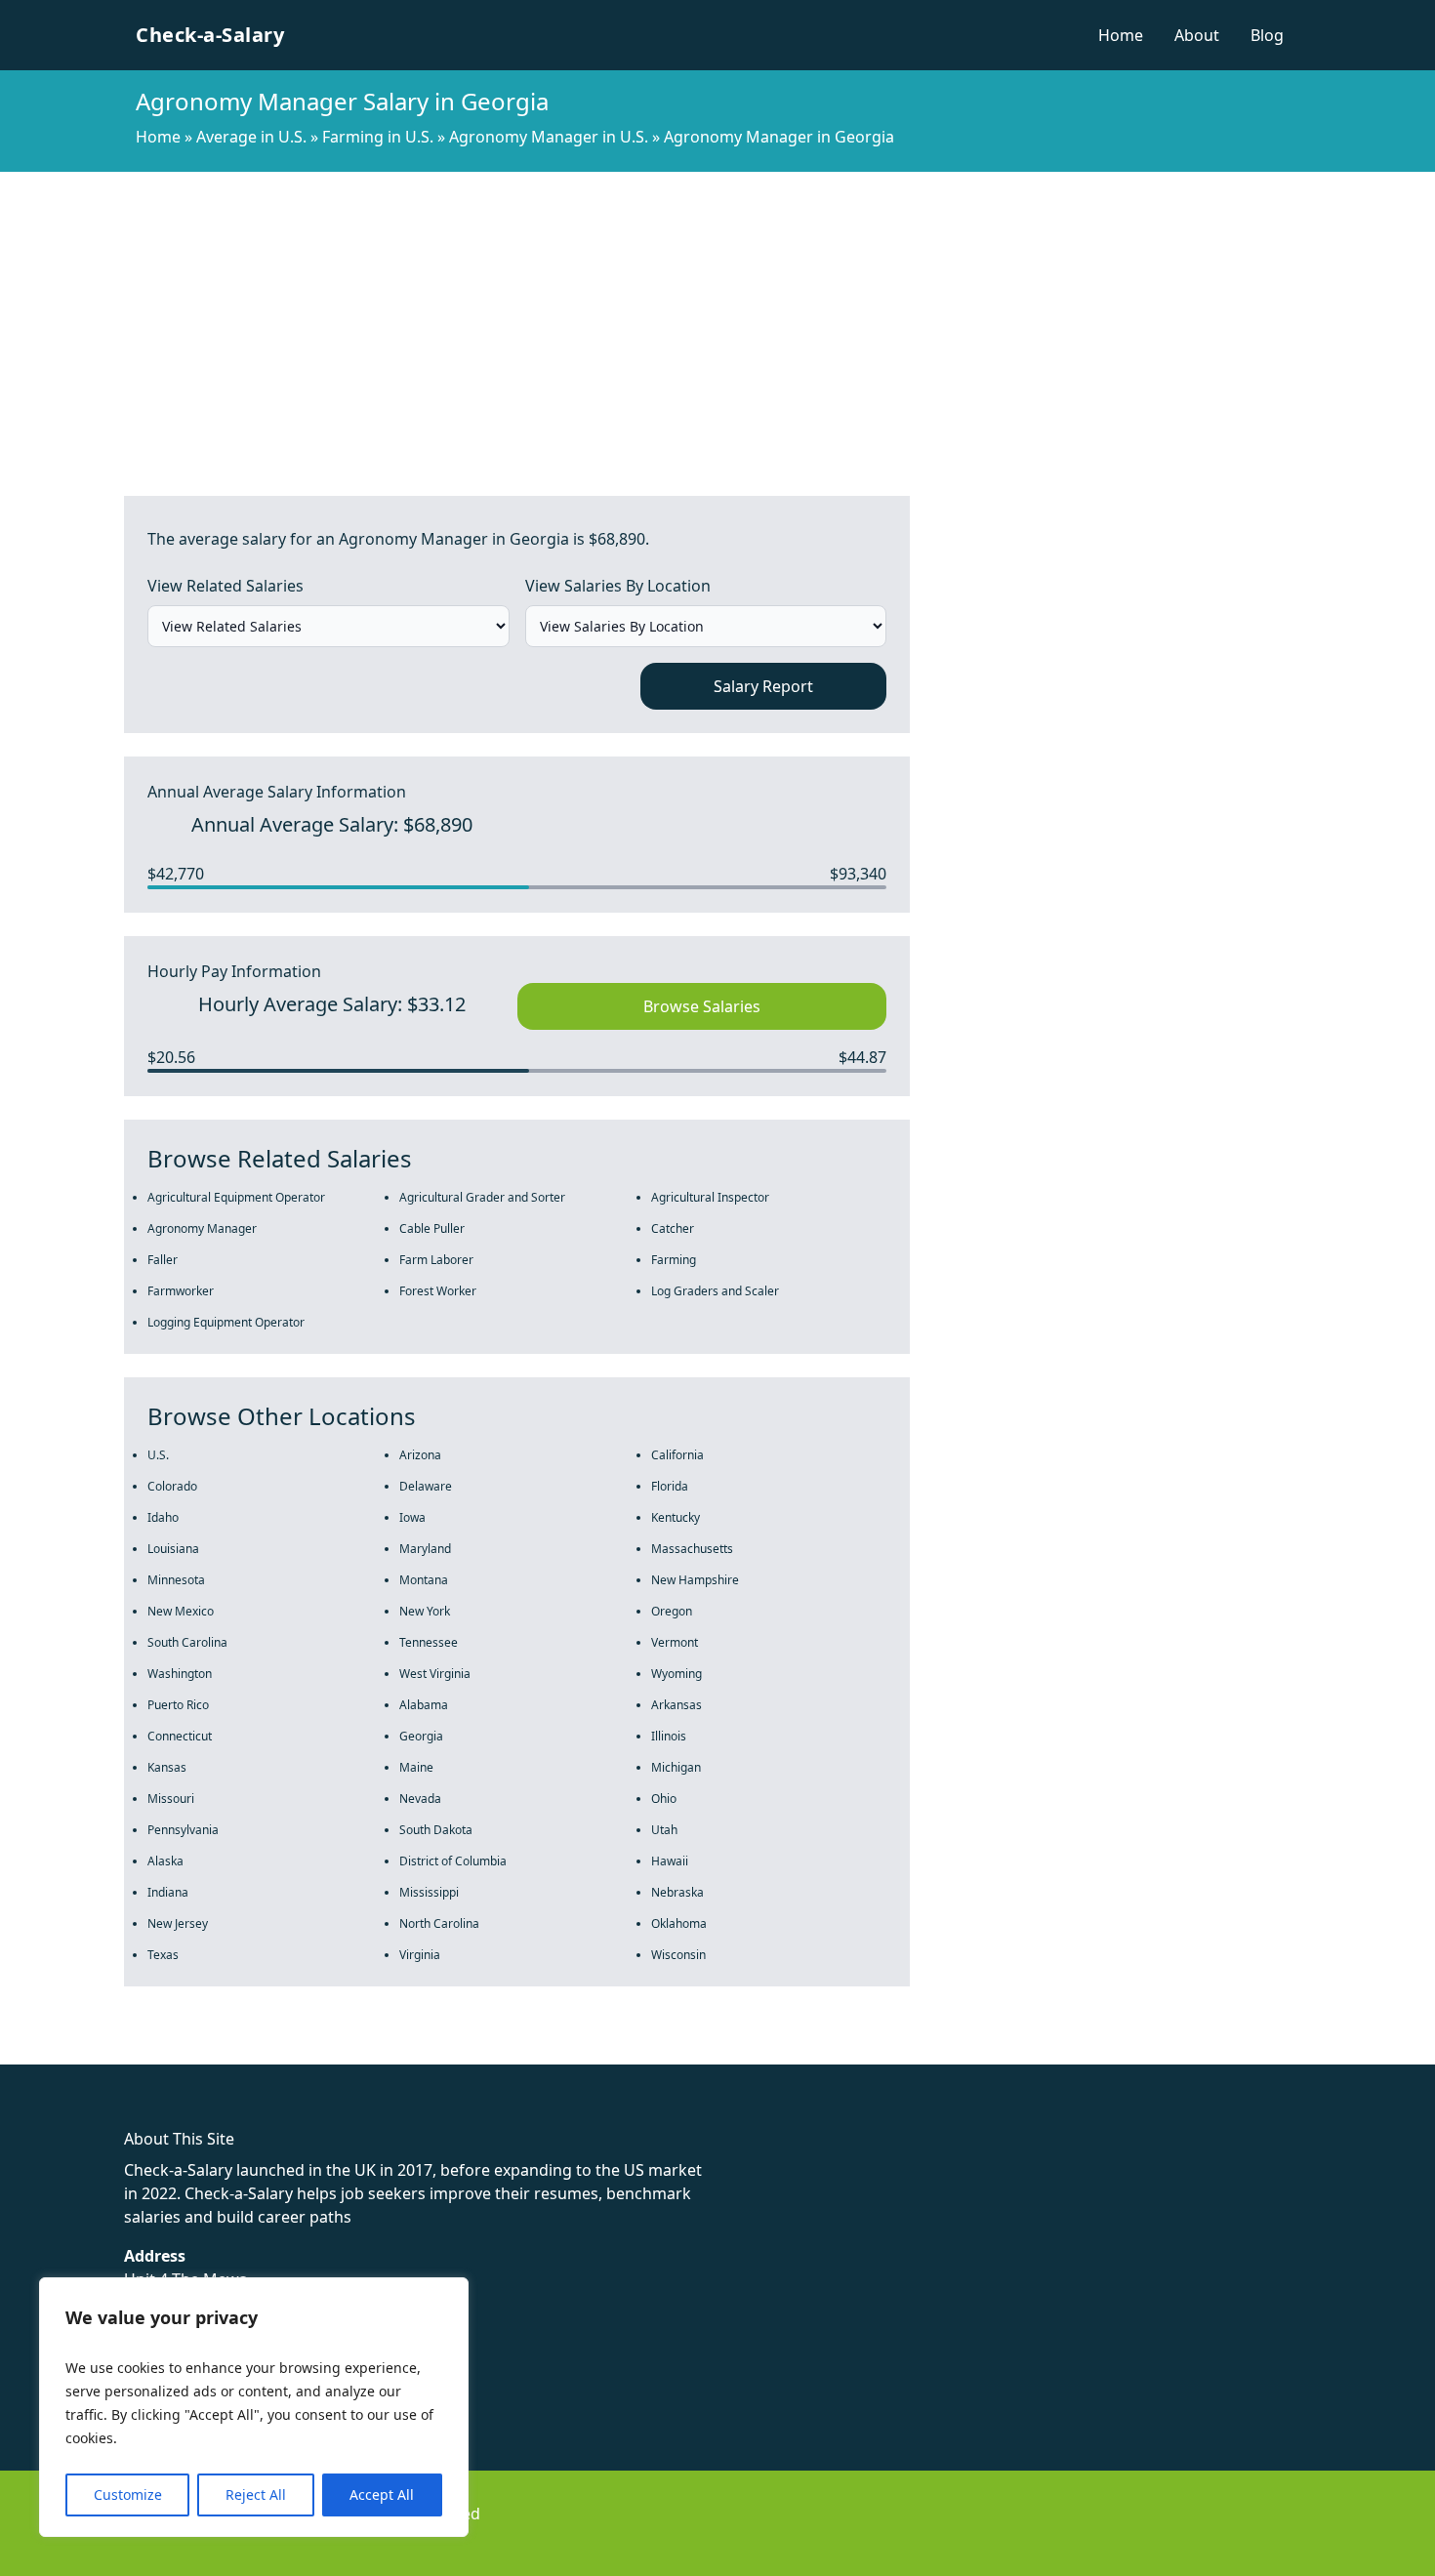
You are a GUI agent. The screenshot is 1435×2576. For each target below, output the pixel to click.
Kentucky (676, 1517)
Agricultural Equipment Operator (236, 1197)
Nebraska (677, 1892)
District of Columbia (453, 1861)
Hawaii (670, 1861)
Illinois (669, 1736)
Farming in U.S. (378, 137)
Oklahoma (679, 1923)
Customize (128, 2494)
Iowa (412, 1517)
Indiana (168, 1892)
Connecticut (180, 1736)
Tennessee (429, 1642)
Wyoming (676, 1674)
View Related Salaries (225, 586)
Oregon (672, 1611)
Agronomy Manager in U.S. (549, 137)
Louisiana (173, 1549)
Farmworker (181, 1291)
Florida (670, 1486)
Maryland (425, 1549)
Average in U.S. (251, 137)
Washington (180, 1674)
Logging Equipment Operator (226, 1322)
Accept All (382, 2494)
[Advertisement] (717, 318)
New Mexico (181, 1611)
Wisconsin (678, 1955)
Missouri (171, 1799)
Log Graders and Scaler (715, 1291)
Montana (424, 1580)
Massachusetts (692, 1549)
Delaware (426, 1486)
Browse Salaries (702, 1006)
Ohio (664, 1799)
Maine (416, 1767)
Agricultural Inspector (710, 1197)
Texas (163, 1955)
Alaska (165, 1861)
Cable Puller (432, 1228)
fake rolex (37, 2053)
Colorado (172, 1486)
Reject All (256, 2494)
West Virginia (435, 1674)
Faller (163, 1260)
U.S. (158, 1455)
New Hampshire (695, 1580)
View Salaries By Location (618, 586)
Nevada (420, 1799)
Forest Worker (438, 1291)
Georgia (421, 1736)
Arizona (420, 1455)
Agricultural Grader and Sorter (482, 1197)
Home (1121, 35)
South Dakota (436, 1830)
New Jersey (178, 1923)
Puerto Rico (178, 1705)
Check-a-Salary (210, 35)
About (1197, 35)
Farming (674, 1260)
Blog (1267, 35)
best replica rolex (405, 2053)
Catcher (673, 1228)
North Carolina (439, 1923)
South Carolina (187, 1642)
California (677, 1455)
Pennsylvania (183, 1830)
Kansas (167, 1767)
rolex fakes (118, 2053)
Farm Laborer (436, 1260)
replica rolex (292, 2053)
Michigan (676, 1767)
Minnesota (176, 1580)
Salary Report (763, 686)
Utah (664, 1830)
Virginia (420, 1955)
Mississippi (429, 1892)
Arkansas (676, 1705)
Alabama (424, 1705)
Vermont (675, 1642)
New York (425, 1611)
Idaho (163, 1517)
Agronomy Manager (202, 1228)
